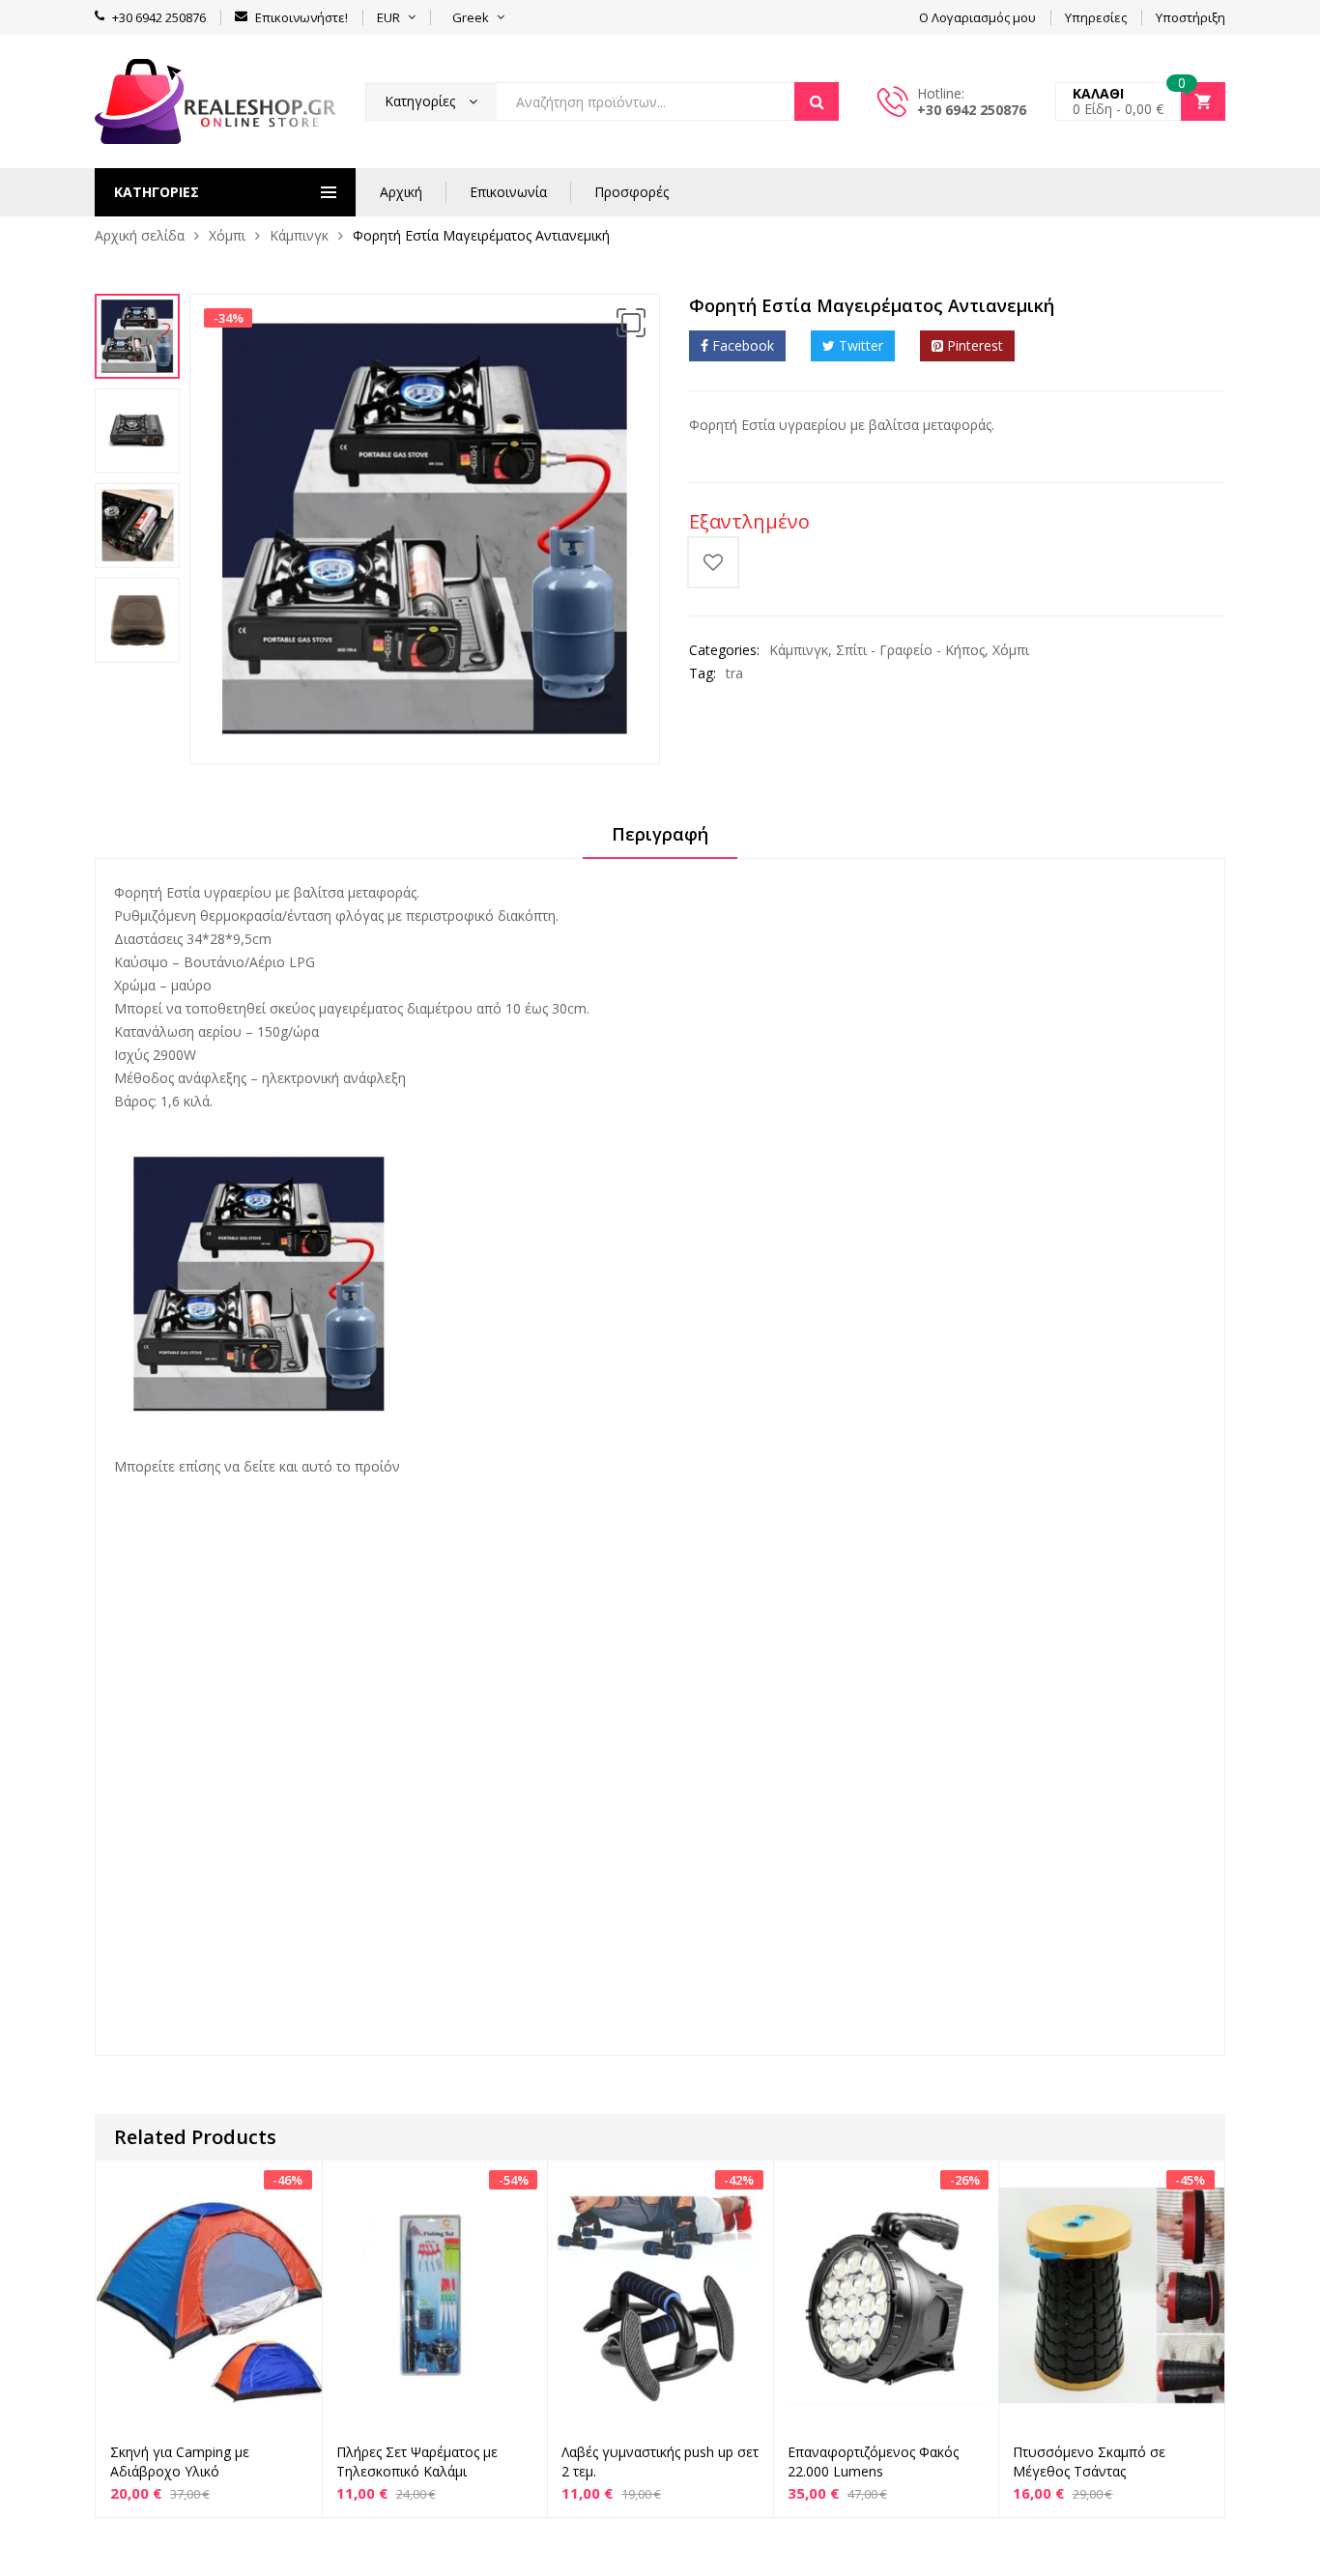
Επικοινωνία (508, 192)
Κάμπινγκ (299, 235)
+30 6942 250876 (972, 110)
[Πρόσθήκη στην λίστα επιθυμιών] (713, 562)
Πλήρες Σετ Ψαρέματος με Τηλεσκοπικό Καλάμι (417, 2462)
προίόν (375, 1466)
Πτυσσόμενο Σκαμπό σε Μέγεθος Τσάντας (1089, 2462)
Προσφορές (631, 192)
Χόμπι (227, 235)
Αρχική (401, 192)
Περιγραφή (660, 834)
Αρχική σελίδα (140, 235)
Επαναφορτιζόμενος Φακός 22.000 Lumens (873, 2462)
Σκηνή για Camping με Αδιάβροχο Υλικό (180, 2462)
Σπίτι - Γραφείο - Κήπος (910, 650)
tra (734, 673)
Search (817, 101)
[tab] (660, 841)
